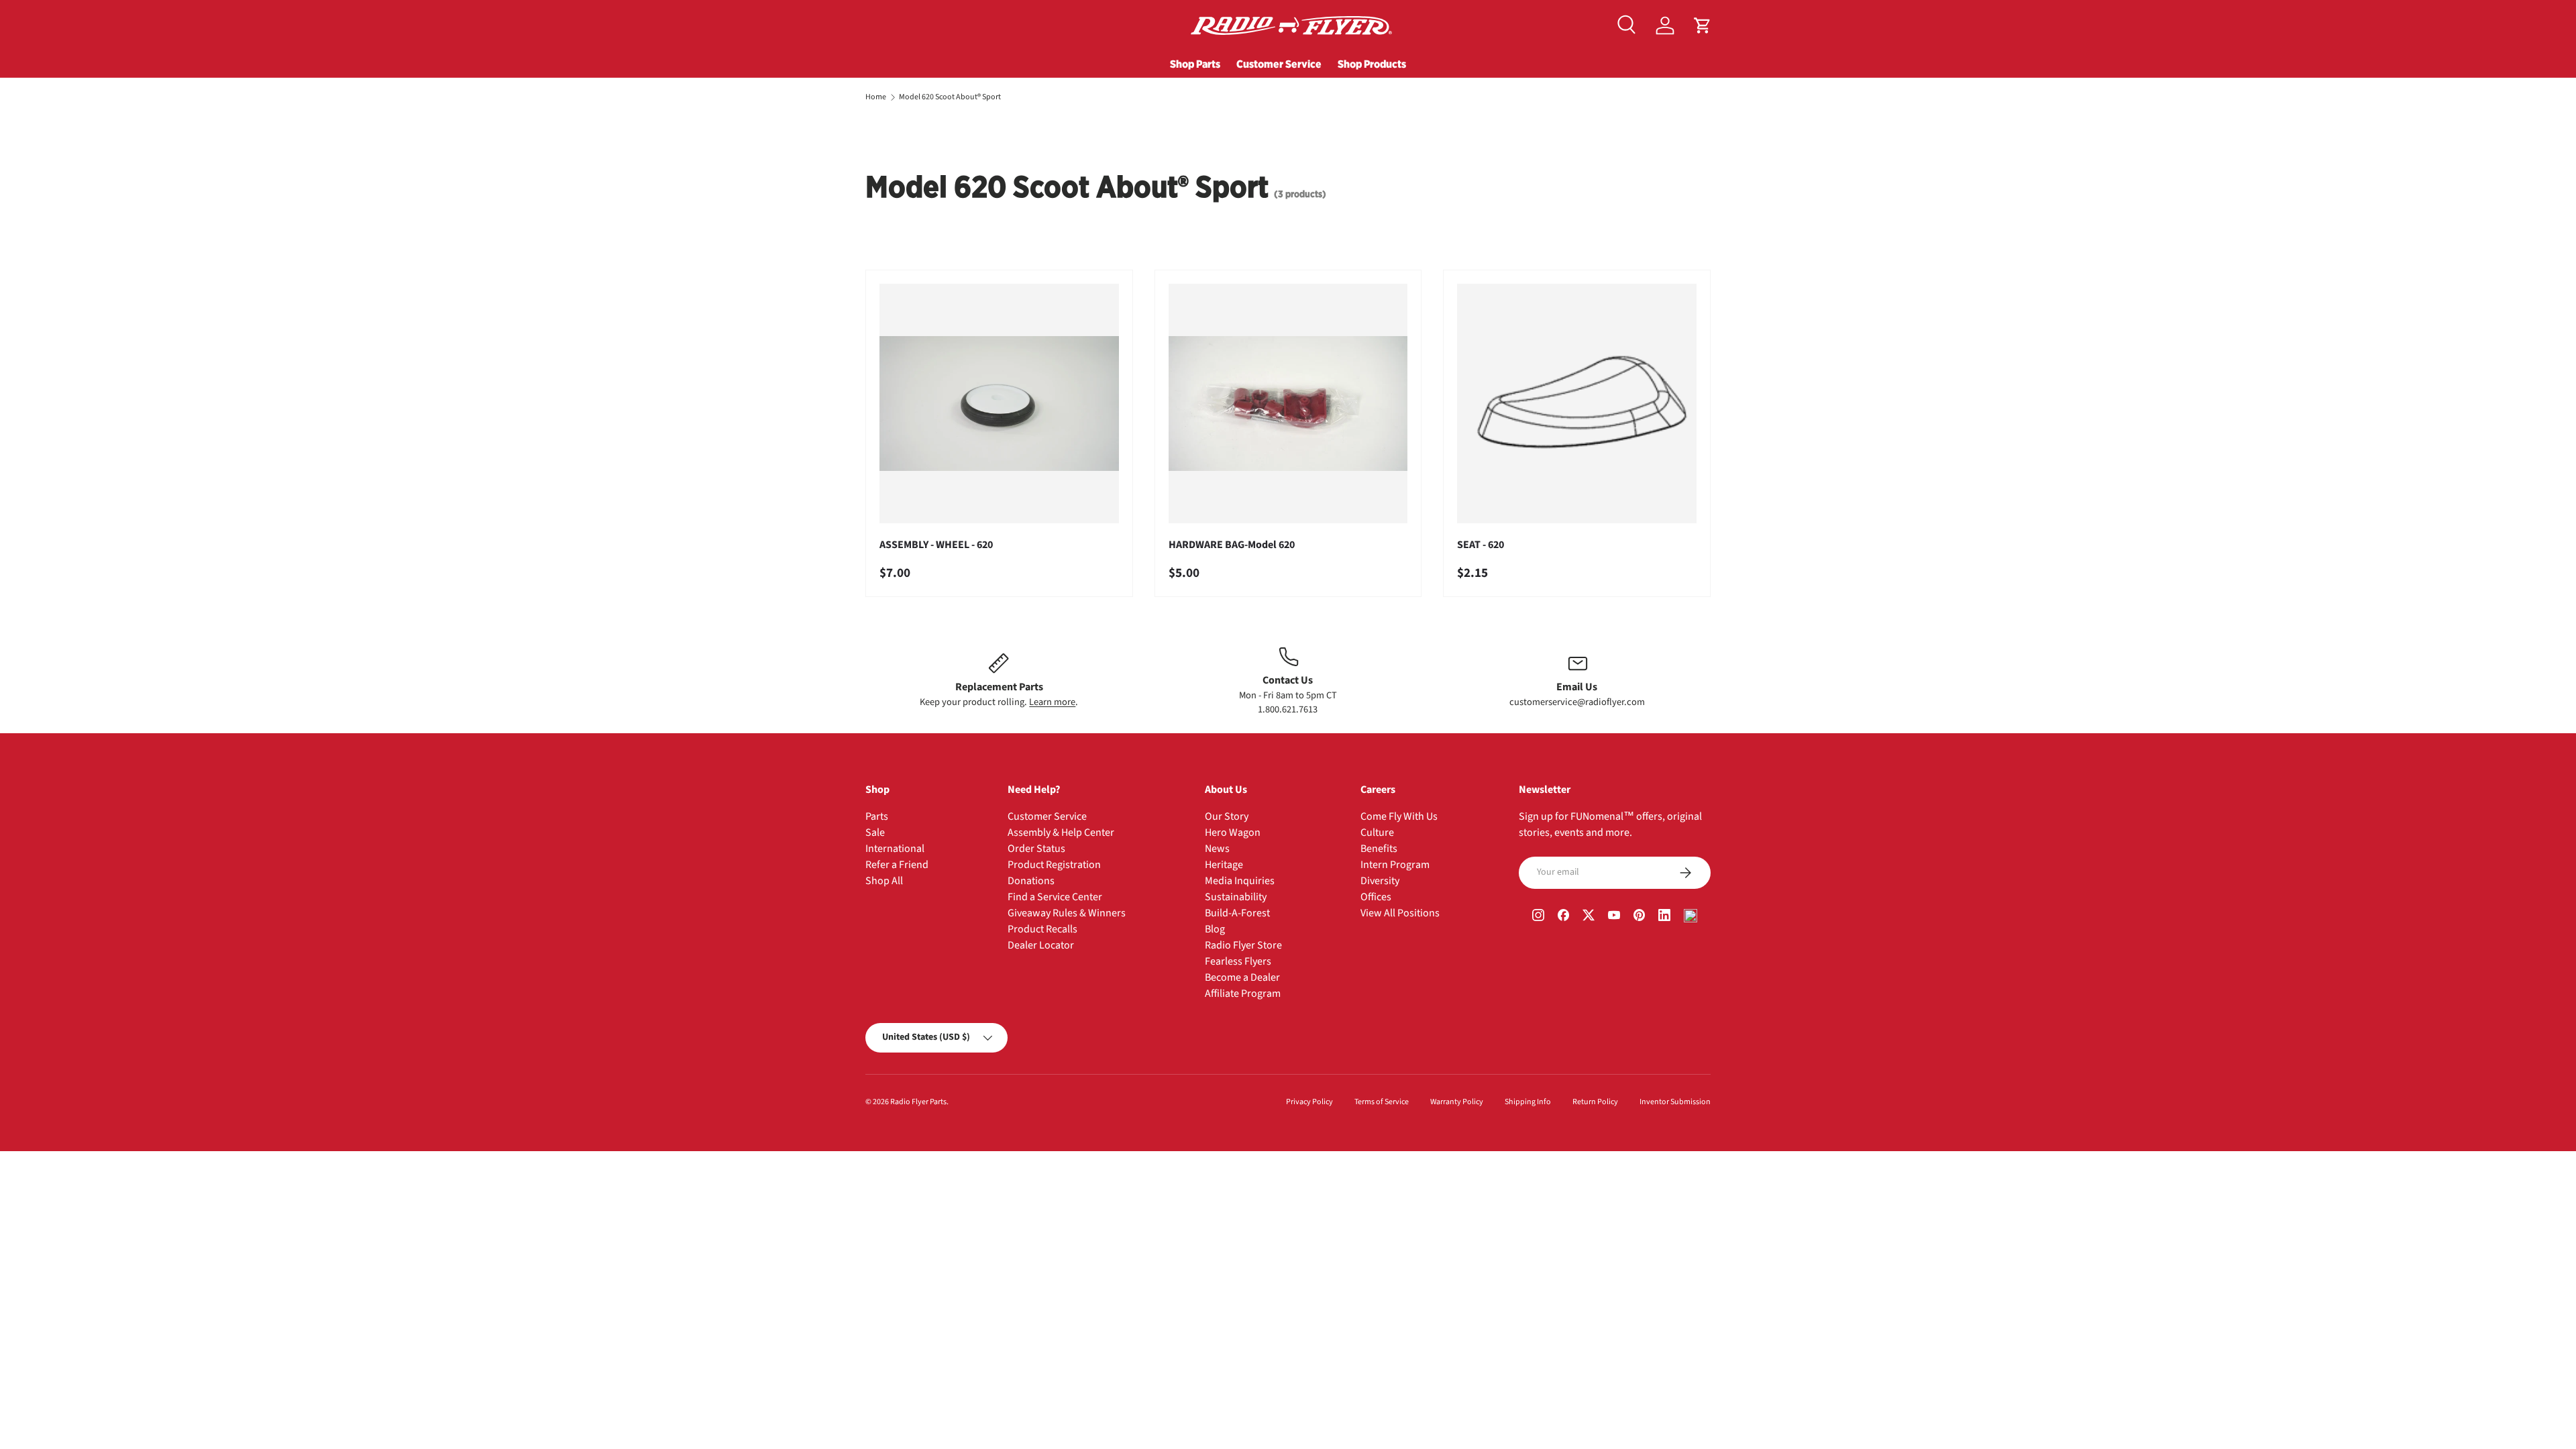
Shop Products (1372, 64)
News (1217, 849)
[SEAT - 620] (1577, 404)
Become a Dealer (1242, 977)
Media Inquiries (1240, 881)
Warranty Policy (1457, 1102)
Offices (1376, 897)
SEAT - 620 (1481, 545)
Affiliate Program (1243, 994)
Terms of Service (1382, 1102)
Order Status (1036, 849)
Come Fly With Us (1399, 816)
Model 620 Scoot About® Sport (950, 97)
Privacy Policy (1309, 1102)
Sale (875, 833)
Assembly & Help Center (1061, 833)
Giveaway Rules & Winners (1067, 913)
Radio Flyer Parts (918, 1102)
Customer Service (1279, 64)
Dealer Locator (1041, 945)
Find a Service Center (1055, 897)
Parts (877, 816)
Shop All (884, 881)
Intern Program (1395, 865)
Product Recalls (1042, 929)
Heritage (1224, 865)
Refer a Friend (897, 865)
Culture (1377, 833)
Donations (1031, 881)
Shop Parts (1195, 64)
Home (876, 97)
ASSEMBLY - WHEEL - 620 (936, 545)
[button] (1703, 25)
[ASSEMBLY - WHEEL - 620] (999, 404)
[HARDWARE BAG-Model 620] (1288, 404)
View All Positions (1400, 913)
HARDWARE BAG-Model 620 (1232, 545)
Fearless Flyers (1238, 961)
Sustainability (1236, 897)
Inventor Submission (1675, 1102)
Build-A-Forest (1237, 913)
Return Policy (1595, 1102)
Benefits (1379, 849)
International (895, 849)
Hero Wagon (1233, 833)
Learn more (1052, 702)
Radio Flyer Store (1243, 945)
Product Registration (1054, 865)
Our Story (1227, 816)
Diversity (1380, 881)
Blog (1215, 929)
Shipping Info (1528, 1102)
